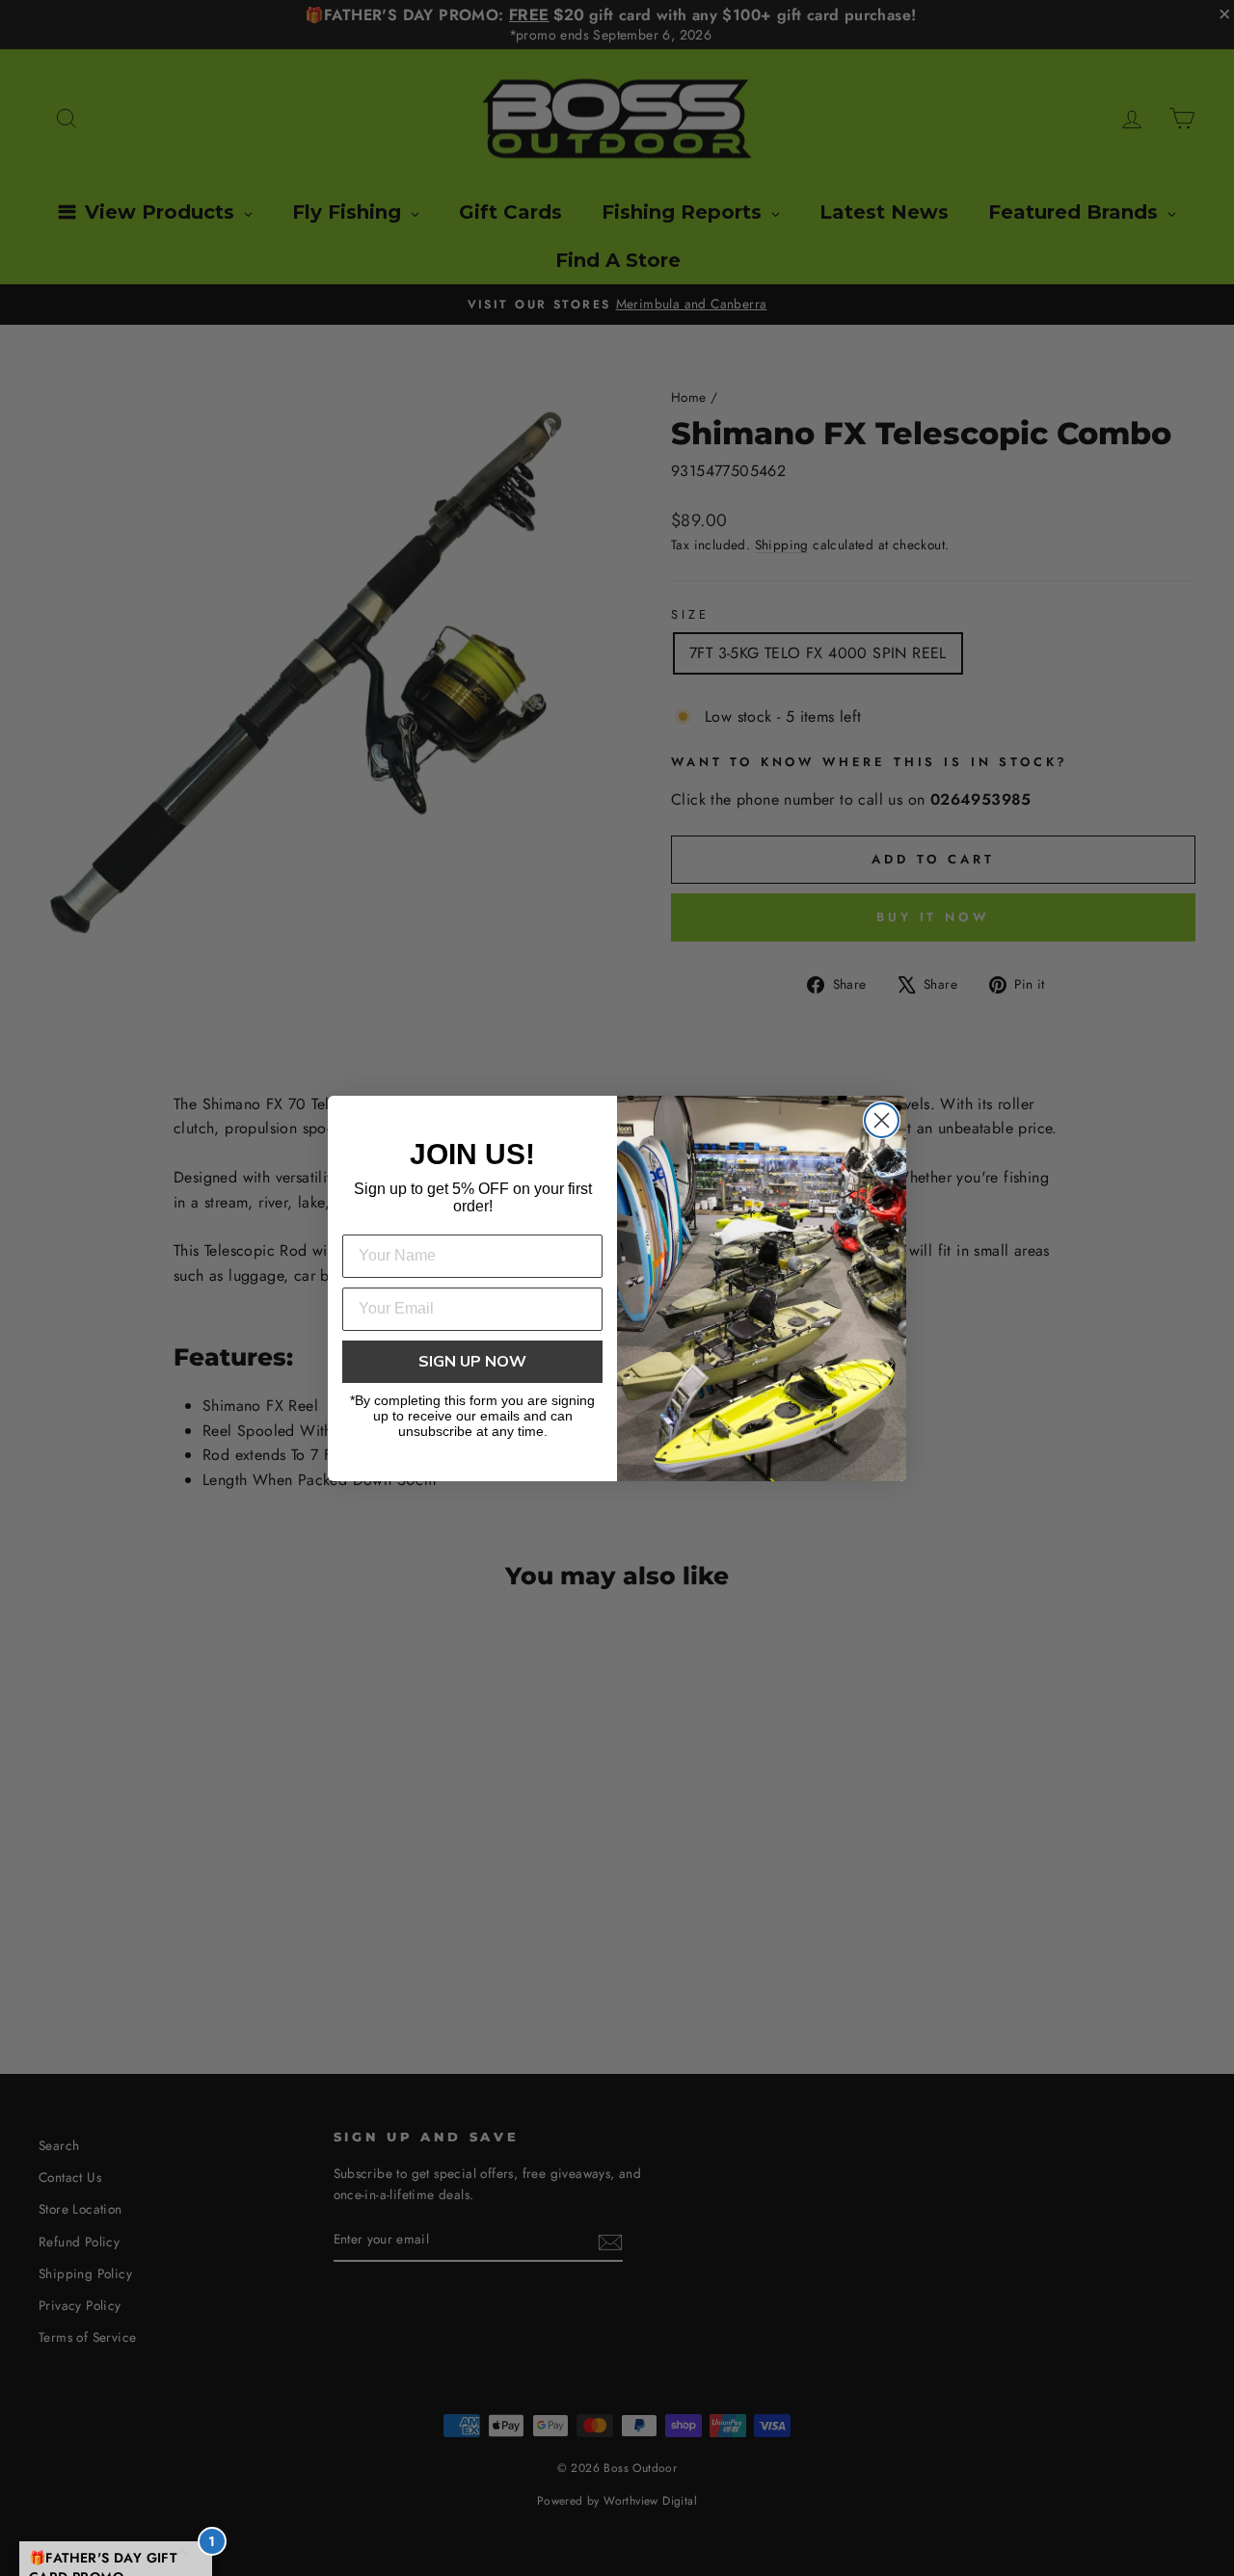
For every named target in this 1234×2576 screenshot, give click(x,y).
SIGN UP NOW (472, 1362)
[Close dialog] (882, 1120)
